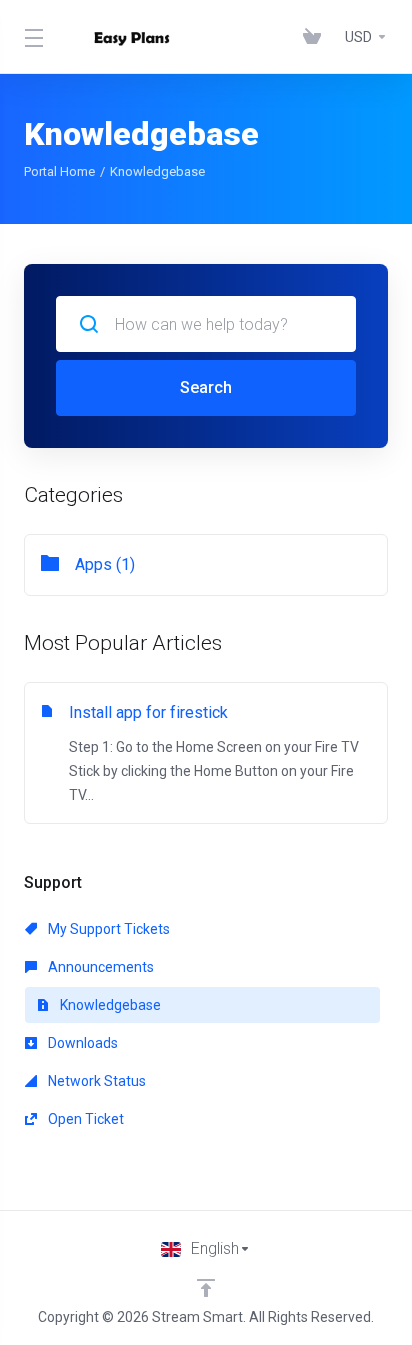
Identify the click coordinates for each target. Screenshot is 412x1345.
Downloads (81, 1043)
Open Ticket (84, 1119)
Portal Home (59, 171)
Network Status (95, 1081)
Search (206, 387)
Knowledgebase (109, 1005)
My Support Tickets (107, 929)
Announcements (99, 967)
